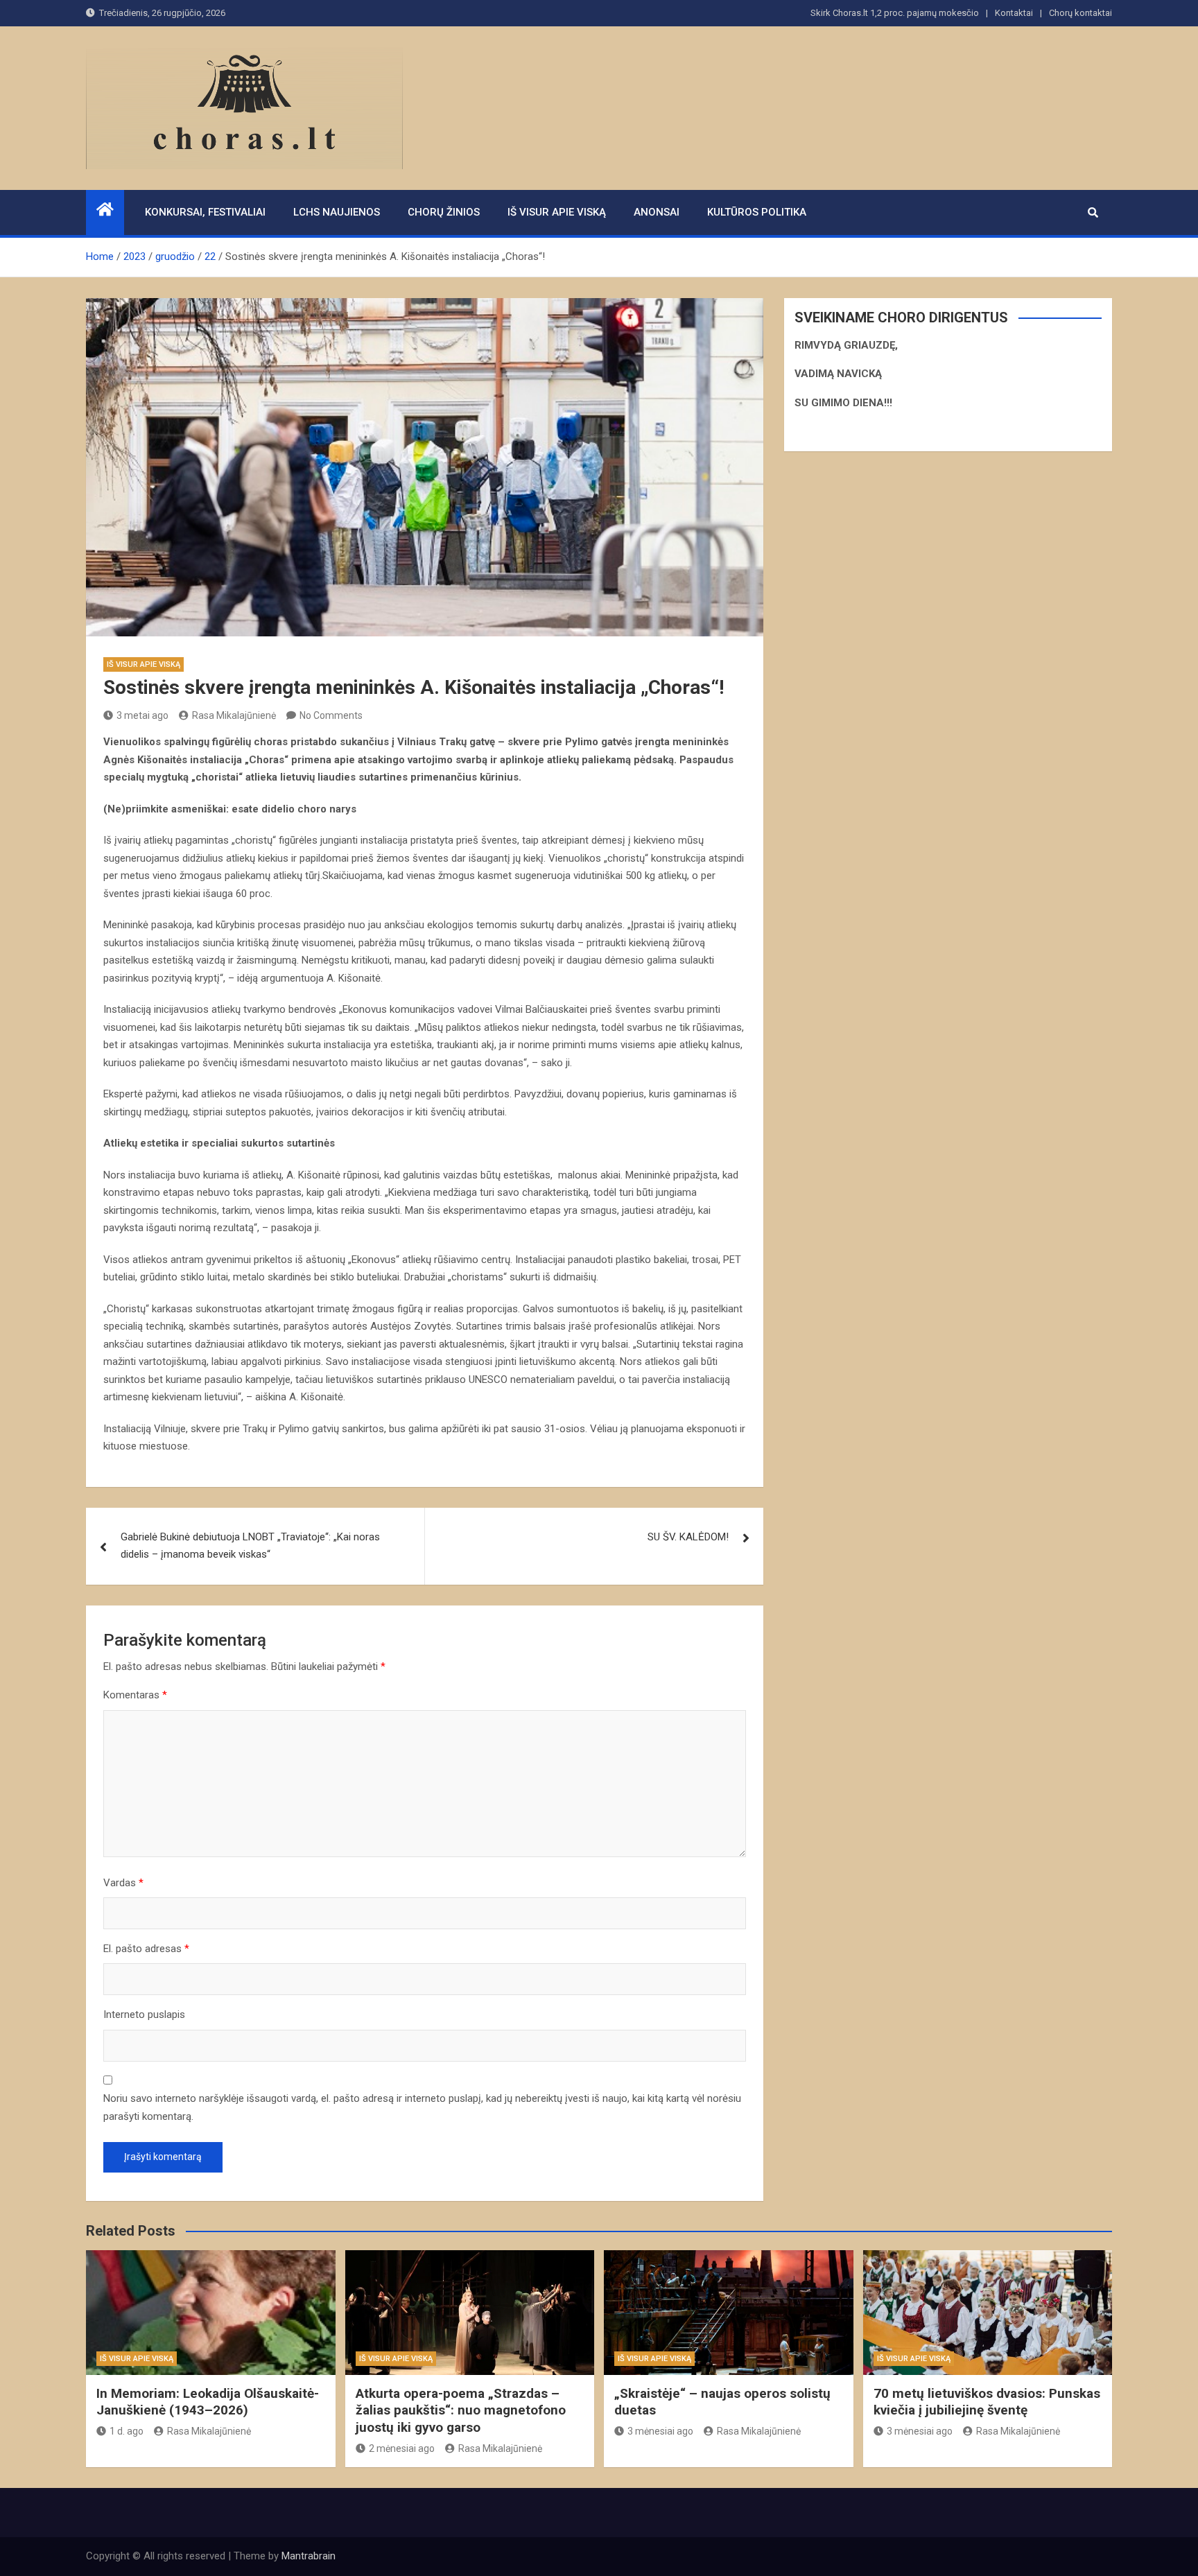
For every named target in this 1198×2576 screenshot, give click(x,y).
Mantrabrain (309, 2556)
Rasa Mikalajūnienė (234, 715)
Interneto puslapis (144, 2014)
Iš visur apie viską (557, 212)
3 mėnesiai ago (660, 2431)
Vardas (123, 1883)
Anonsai (657, 212)
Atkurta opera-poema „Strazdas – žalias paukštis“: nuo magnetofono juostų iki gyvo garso (461, 2410)
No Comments (331, 715)
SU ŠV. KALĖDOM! (688, 1537)
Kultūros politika (757, 212)
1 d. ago (127, 2431)
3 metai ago (142, 715)
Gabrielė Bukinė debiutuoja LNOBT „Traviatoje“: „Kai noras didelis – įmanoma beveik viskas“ (250, 1546)
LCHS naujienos (337, 212)
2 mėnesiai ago (402, 2448)
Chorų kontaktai (1080, 13)
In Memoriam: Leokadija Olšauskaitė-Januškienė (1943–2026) (208, 2402)
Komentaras (135, 1695)
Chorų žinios (444, 212)
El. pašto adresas (146, 1949)
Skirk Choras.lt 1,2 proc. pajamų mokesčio (895, 13)
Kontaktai (1014, 13)
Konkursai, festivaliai (205, 212)
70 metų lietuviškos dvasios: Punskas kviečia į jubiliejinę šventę (987, 2402)
